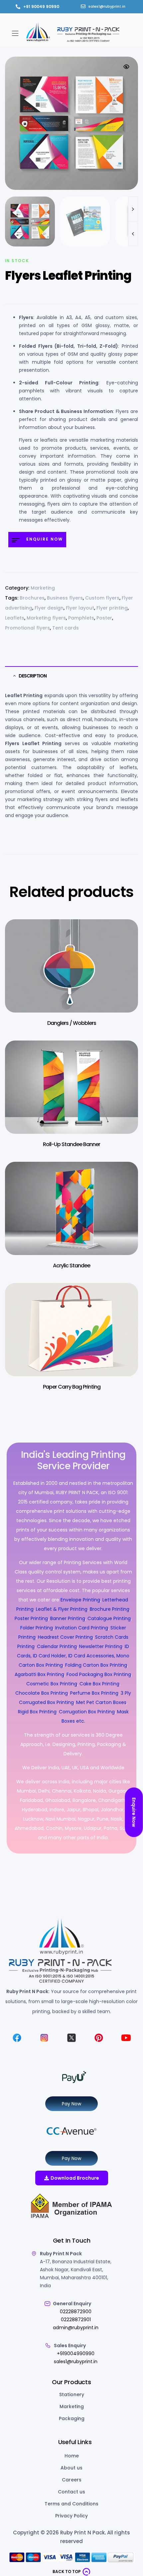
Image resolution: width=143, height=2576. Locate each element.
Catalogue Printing (109, 1618)
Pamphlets (81, 618)
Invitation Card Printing (82, 1628)
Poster (104, 618)
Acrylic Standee (71, 1266)
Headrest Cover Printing (65, 1637)
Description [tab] (33, 676)
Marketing (43, 588)
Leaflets (15, 618)
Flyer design (49, 608)
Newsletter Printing (101, 1646)
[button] (15, 33)
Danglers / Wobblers (72, 1023)
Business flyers (65, 598)
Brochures (32, 598)
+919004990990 (76, 2354)
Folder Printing (37, 1628)
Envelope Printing (80, 1600)
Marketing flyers (46, 618)
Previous (133, 234)
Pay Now (71, 2104)
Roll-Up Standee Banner (71, 1144)
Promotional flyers (27, 628)
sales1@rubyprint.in (76, 2361)
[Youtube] (126, 2038)
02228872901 (76, 2320)
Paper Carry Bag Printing (72, 1387)
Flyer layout (80, 608)
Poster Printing (31, 1618)
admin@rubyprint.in (76, 2328)
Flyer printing (112, 608)
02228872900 (76, 2312)
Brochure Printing (110, 1609)
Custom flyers (102, 598)
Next (133, 209)
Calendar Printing (57, 1646)
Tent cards (66, 628)
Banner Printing (68, 1618)
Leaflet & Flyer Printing (62, 1609)
